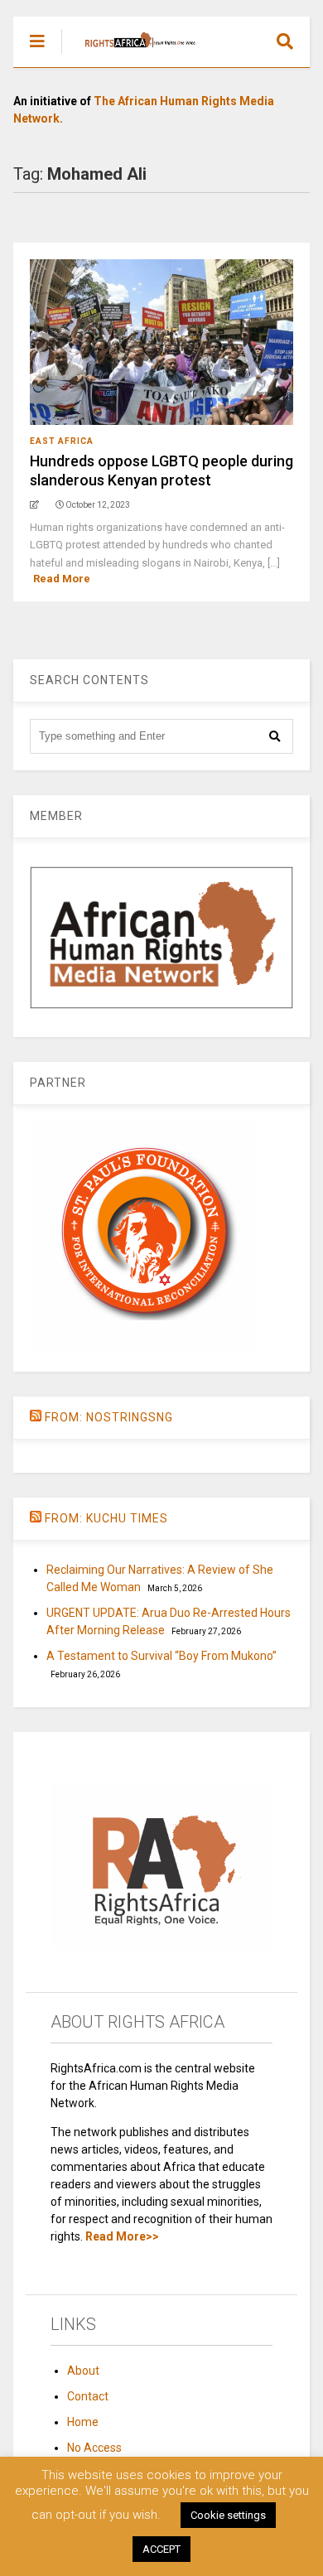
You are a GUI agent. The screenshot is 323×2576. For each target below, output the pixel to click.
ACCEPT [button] (161, 2549)
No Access (94, 2448)
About (83, 2371)
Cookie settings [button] (228, 2515)
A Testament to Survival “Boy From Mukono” (161, 1656)
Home (83, 2422)
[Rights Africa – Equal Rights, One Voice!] (132, 55)
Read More (62, 579)
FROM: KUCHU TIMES (106, 1518)
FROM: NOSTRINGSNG (109, 1417)
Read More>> (122, 2236)
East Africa (62, 441)
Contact (88, 2396)
